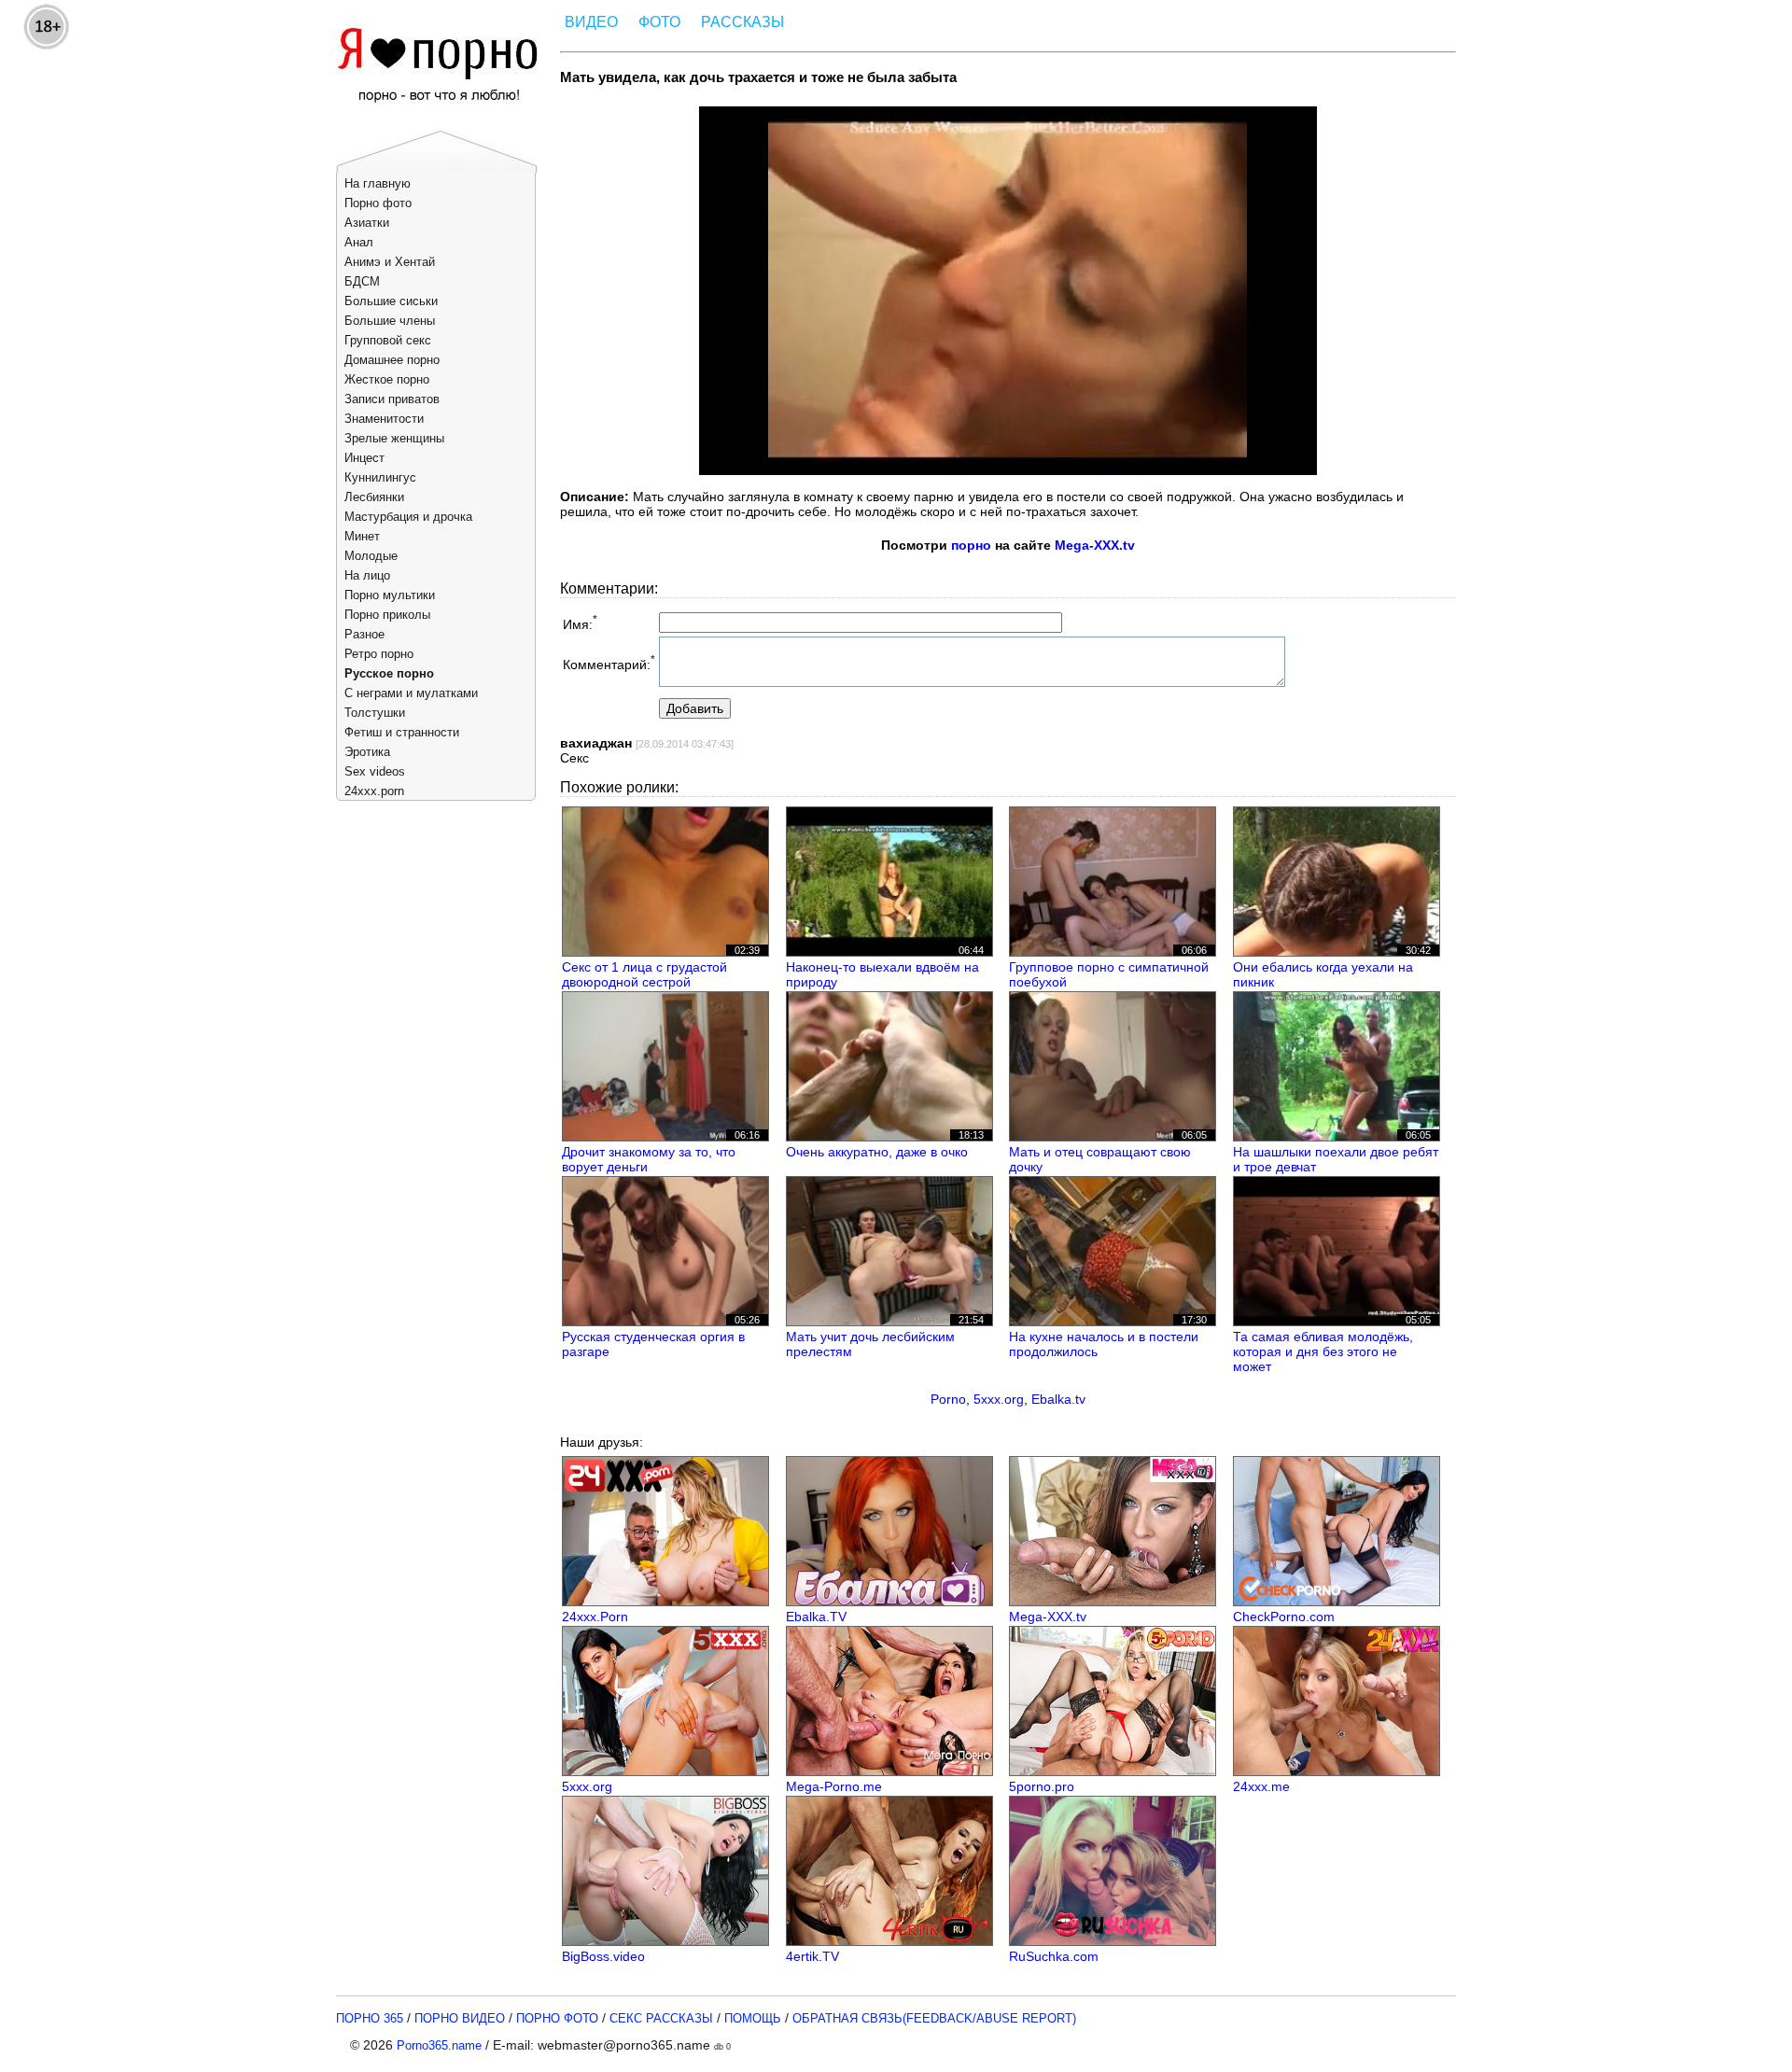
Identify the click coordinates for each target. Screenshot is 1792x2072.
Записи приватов (392, 399)
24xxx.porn (374, 791)
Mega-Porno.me (834, 1786)
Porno (948, 1399)
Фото (659, 22)
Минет (362, 536)
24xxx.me (1261, 1786)
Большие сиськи (391, 301)
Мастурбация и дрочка (408, 517)
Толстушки (375, 713)
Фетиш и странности (402, 732)
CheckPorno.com (1284, 1617)
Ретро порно (379, 654)
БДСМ (362, 281)
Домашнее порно (392, 360)
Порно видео (460, 2018)
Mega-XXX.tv (1095, 545)
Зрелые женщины (394, 438)
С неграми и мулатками (411, 693)
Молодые (371, 556)
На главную (378, 183)
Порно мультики (390, 595)
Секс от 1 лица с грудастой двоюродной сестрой (644, 974)
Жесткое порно (387, 379)
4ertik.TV (812, 1956)
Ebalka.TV (816, 1617)
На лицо (367, 575)
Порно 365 (370, 2018)
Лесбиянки (374, 497)
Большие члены (390, 321)
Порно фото (378, 203)
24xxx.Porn (595, 1617)
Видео (591, 22)
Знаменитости (384, 419)
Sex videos (375, 771)
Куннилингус (380, 477)
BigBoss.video (603, 1956)
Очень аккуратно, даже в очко (877, 1152)
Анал (359, 242)
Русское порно (389, 673)
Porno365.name (439, 2045)
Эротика (367, 752)
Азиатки (367, 223)
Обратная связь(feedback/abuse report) (934, 2018)
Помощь (753, 2018)
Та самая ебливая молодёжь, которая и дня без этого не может (1323, 1351)
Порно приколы (387, 615)
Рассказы (742, 22)
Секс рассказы (661, 2018)
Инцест (364, 458)
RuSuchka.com (1054, 1956)
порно (971, 545)
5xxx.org (999, 1399)
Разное (364, 634)
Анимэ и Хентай (390, 262)
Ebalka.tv (1058, 1399)
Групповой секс (388, 340)
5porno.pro (1042, 1786)
